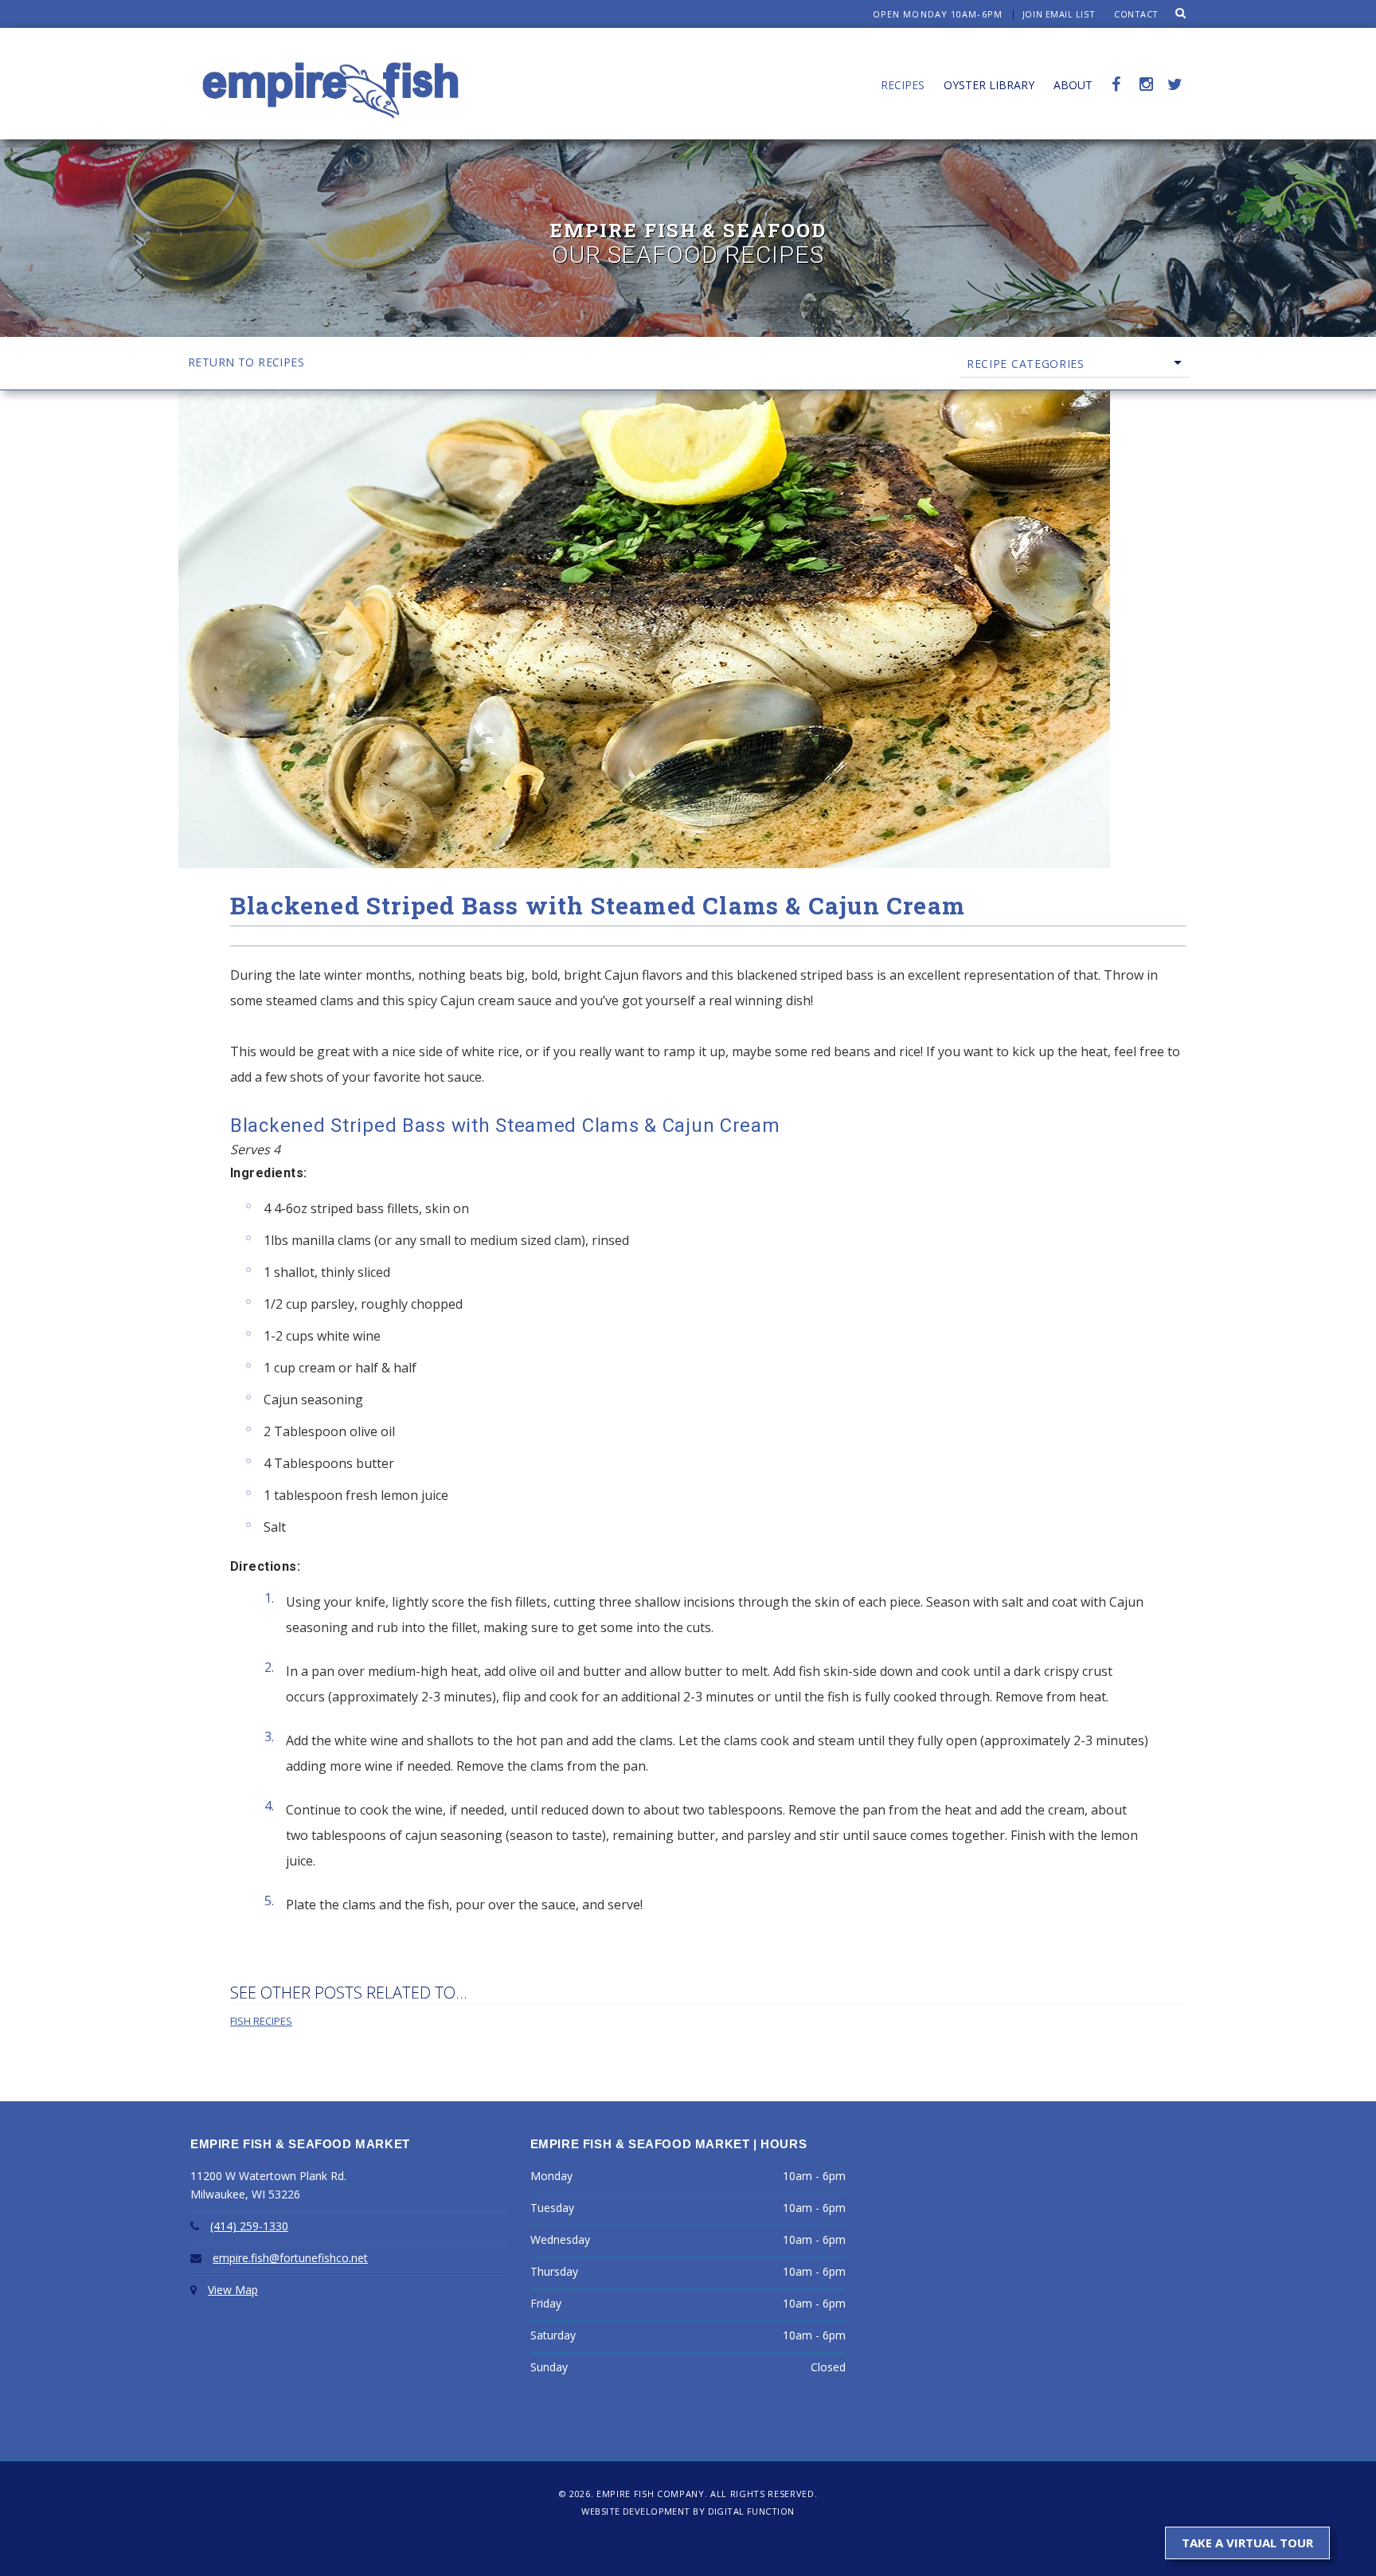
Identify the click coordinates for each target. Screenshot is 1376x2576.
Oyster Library (989, 85)
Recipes (903, 85)
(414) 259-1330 (249, 2226)
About (1073, 85)
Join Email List (1059, 14)
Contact (1136, 14)
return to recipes (246, 362)
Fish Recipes (261, 2021)
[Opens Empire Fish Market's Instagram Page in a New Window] (1144, 66)
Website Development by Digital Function (688, 2511)
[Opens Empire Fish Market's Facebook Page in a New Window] (1116, 66)
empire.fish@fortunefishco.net (290, 2258)
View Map (233, 2290)
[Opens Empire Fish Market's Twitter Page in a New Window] (1172, 66)
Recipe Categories (1026, 364)
